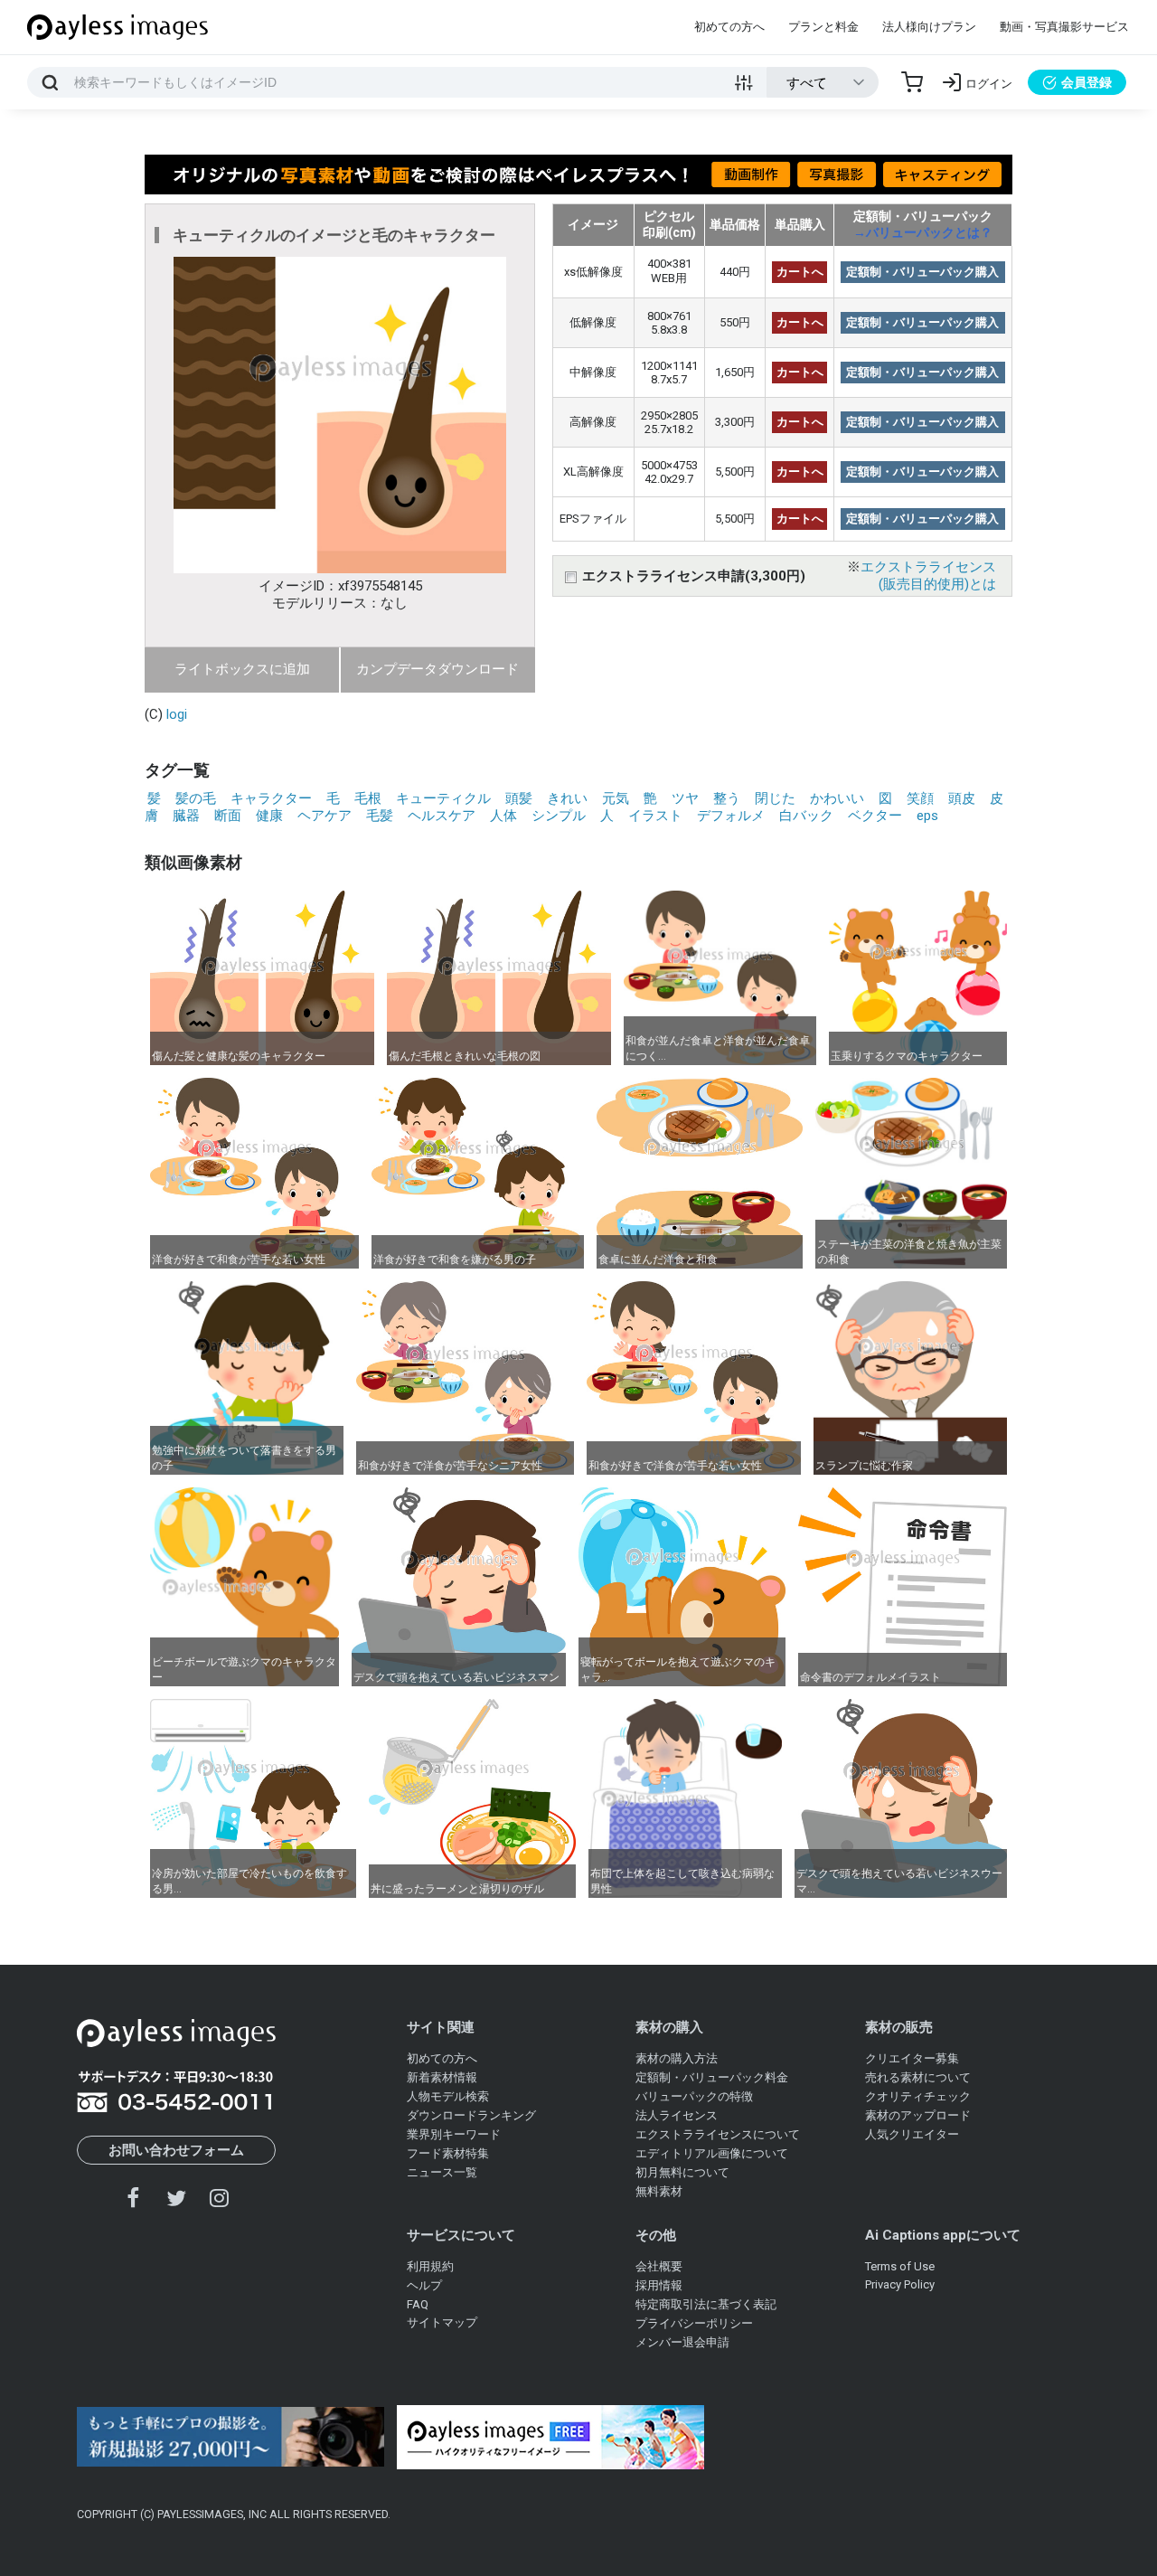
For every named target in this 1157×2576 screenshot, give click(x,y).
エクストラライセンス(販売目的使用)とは (928, 576)
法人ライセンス (677, 2115)
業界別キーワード (454, 2134)
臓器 (186, 816)
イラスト (655, 816)
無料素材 (659, 2191)
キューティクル (443, 798)
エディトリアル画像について (712, 2153)
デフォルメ (731, 816)
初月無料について (682, 2172)
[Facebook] (134, 2198)
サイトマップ (442, 2322)
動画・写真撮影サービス (1064, 27)
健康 (269, 816)
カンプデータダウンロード (437, 669)
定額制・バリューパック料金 (712, 2077)
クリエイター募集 (912, 2058)
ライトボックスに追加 (242, 669)
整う (727, 798)
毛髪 (380, 816)
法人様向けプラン (929, 27)
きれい (567, 798)
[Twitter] (176, 2198)
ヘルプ (424, 2285)
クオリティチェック (918, 2096)
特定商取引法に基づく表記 (706, 2304)
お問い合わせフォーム (176, 2150)
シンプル (559, 816)
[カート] (912, 82)
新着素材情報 (442, 2077)
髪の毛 (196, 798)
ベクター (875, 816)
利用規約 (430, 2266)
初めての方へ (729, 27)
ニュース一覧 (442, 2172)
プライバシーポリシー (694, 2323)
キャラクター (271, 798)
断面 (228, 816)
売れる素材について (918, 2077)
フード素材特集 (448, 2153)
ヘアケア (325, 816)
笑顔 (920, 798)
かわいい (837, 798)
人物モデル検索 (448, 2096)
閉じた (775, 798)
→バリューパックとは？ (923, 232)
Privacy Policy (900, 2284)
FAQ (418, 2304)
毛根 (368, 798)
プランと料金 (823, 27)
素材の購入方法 (677, 2058)
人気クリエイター (912, 2134)
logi (177, 714)
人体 (503, 816)
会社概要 (659, 2266)
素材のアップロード (918, 2115)
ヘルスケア (442, 816)
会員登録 (1086, 82)
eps (927, 816)
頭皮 (962, 798)
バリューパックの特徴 (694, 2096)
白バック (806, 816)
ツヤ (685, 798)
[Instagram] (219, 2198)
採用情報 (659, 2285)
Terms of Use (900, 2266)
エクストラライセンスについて (718, 2134)
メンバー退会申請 (682, 2342)
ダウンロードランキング (471, 2115)
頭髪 (519, 798)
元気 (616, 798)
